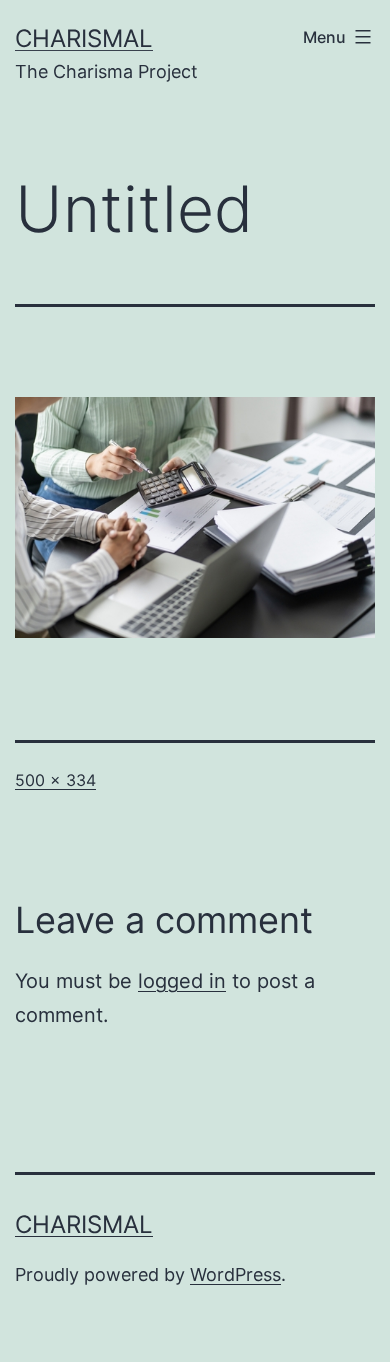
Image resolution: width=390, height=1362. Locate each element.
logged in (182, 981)
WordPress (235, 1274)
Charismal (84, 38)
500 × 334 (55, 780)
